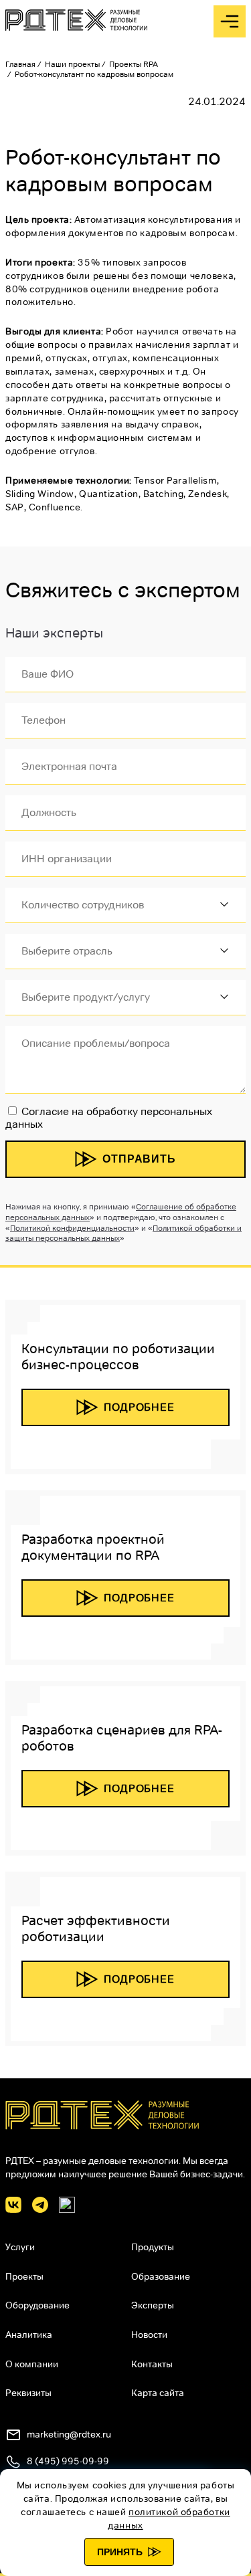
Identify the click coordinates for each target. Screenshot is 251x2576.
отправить (139, 1159)
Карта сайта (158, 2393)
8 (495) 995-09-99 (68, 2461)
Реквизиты (28, 2393)
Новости (149, 2335)
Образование (161, 2276)
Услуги (20, 2247)
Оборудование (37, 2305)
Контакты (152, 2364)
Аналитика (29, 2335)
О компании (32, 2364)
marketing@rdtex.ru (69, 2434)
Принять (120, 2552)
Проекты (24, 2276)
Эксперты (153, 2305)
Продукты (153, 2247)
